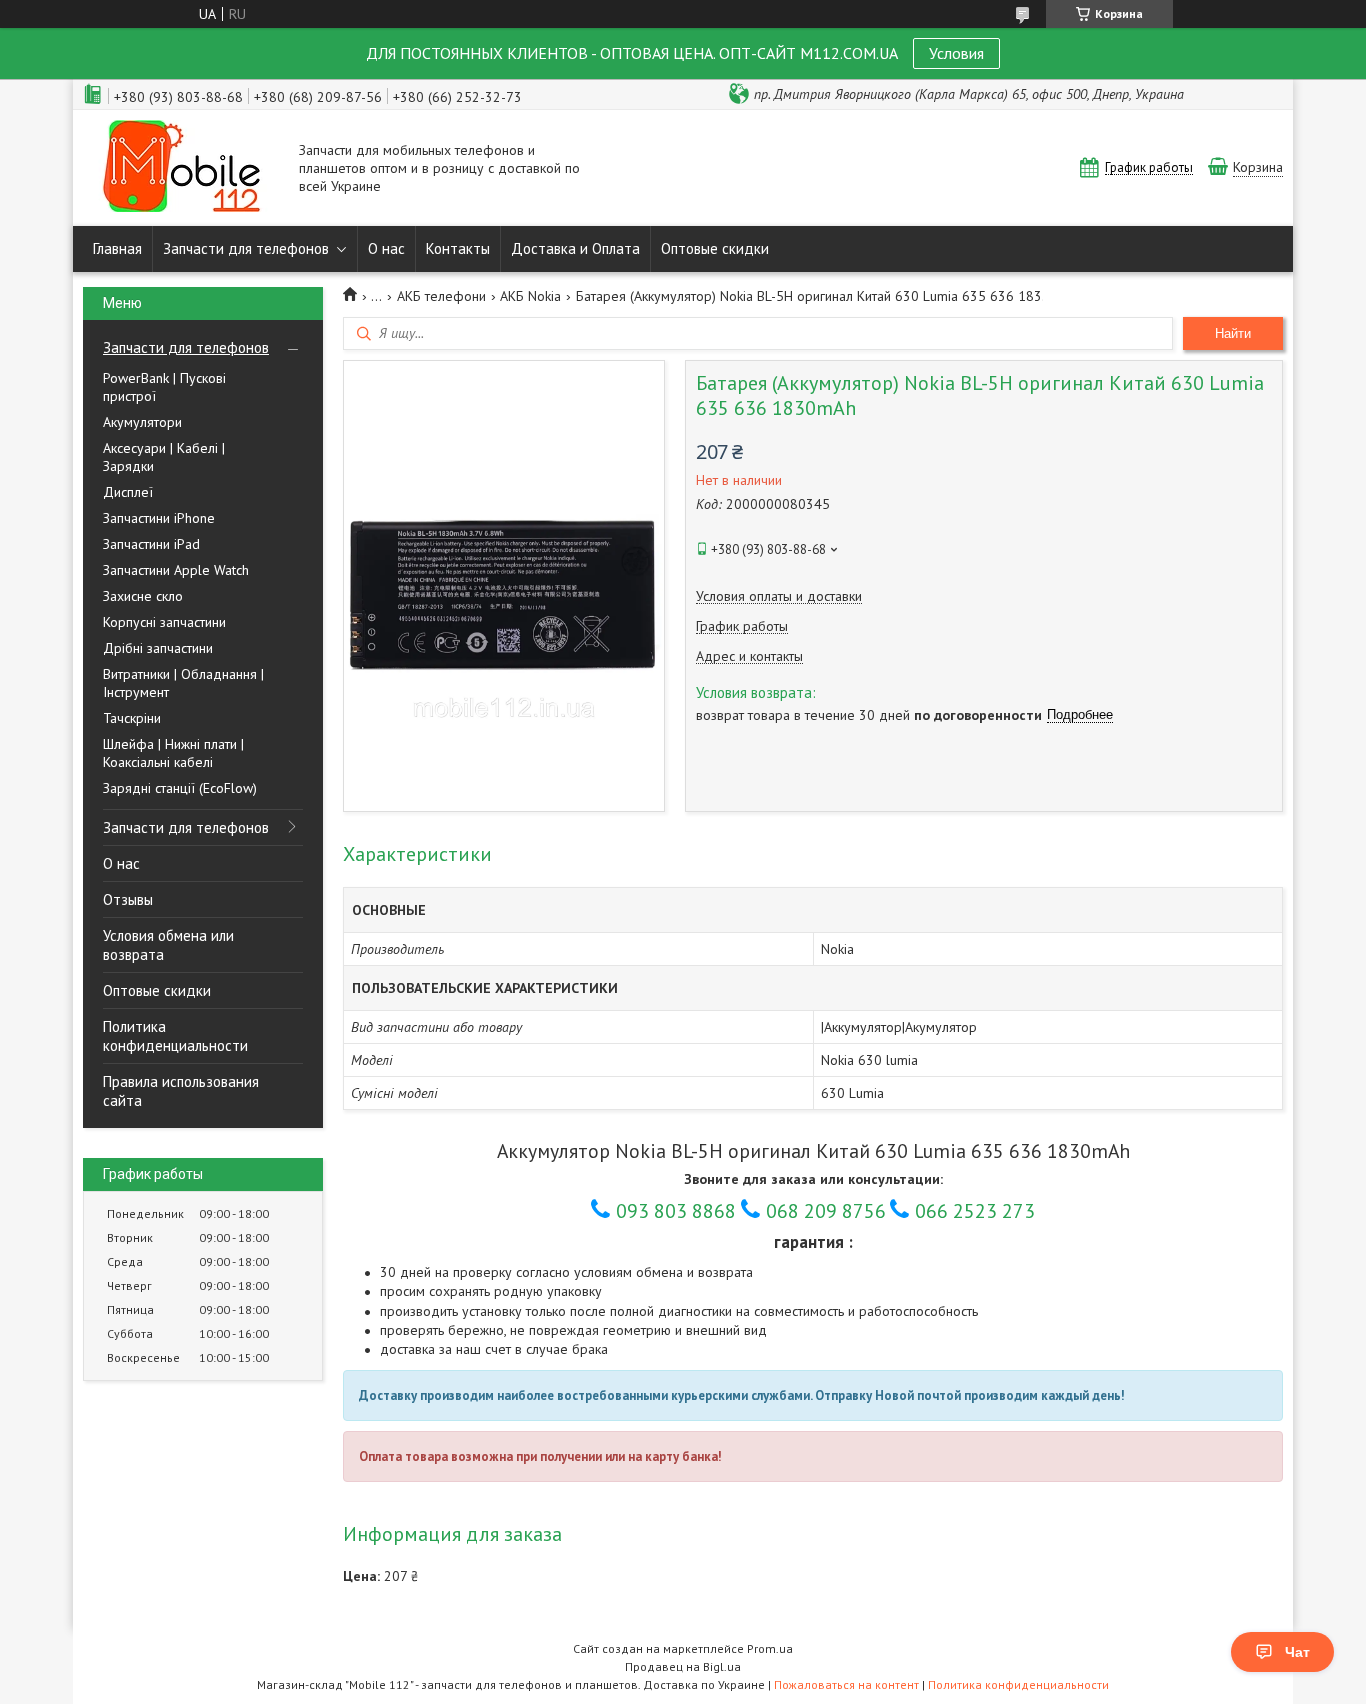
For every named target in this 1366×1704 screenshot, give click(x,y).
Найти (1233, 333)
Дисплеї (128, 492)
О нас (386, 248)
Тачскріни (132, 718)
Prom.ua (770, 1648)
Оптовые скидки (715, 248)
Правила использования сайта (181, 1091)
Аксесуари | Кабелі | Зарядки (164, 457)
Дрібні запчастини (158, 648)
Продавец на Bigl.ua (683, 1666)
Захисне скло (143, 596)
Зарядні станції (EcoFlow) (180, 788)
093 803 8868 (676, 1211)
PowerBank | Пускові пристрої (164, 387)
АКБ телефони (441, 296)
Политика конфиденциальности (175, 1036)
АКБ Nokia (530, 296)
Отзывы (128, 899)
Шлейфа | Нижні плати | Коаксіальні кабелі (173, 753)
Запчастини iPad (151, 544)
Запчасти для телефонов (246, 248)
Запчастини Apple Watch (176, 570)
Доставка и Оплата (575, 248)
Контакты (458, 248)
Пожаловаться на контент (846, 1684)
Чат (1297, 1652)
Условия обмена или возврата (168, 945)
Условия (956, 53)
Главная (117, 248)
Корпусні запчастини (164, 622)
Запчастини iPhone (159, 518)
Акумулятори (142, 422)
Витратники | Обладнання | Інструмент (183, 683)
